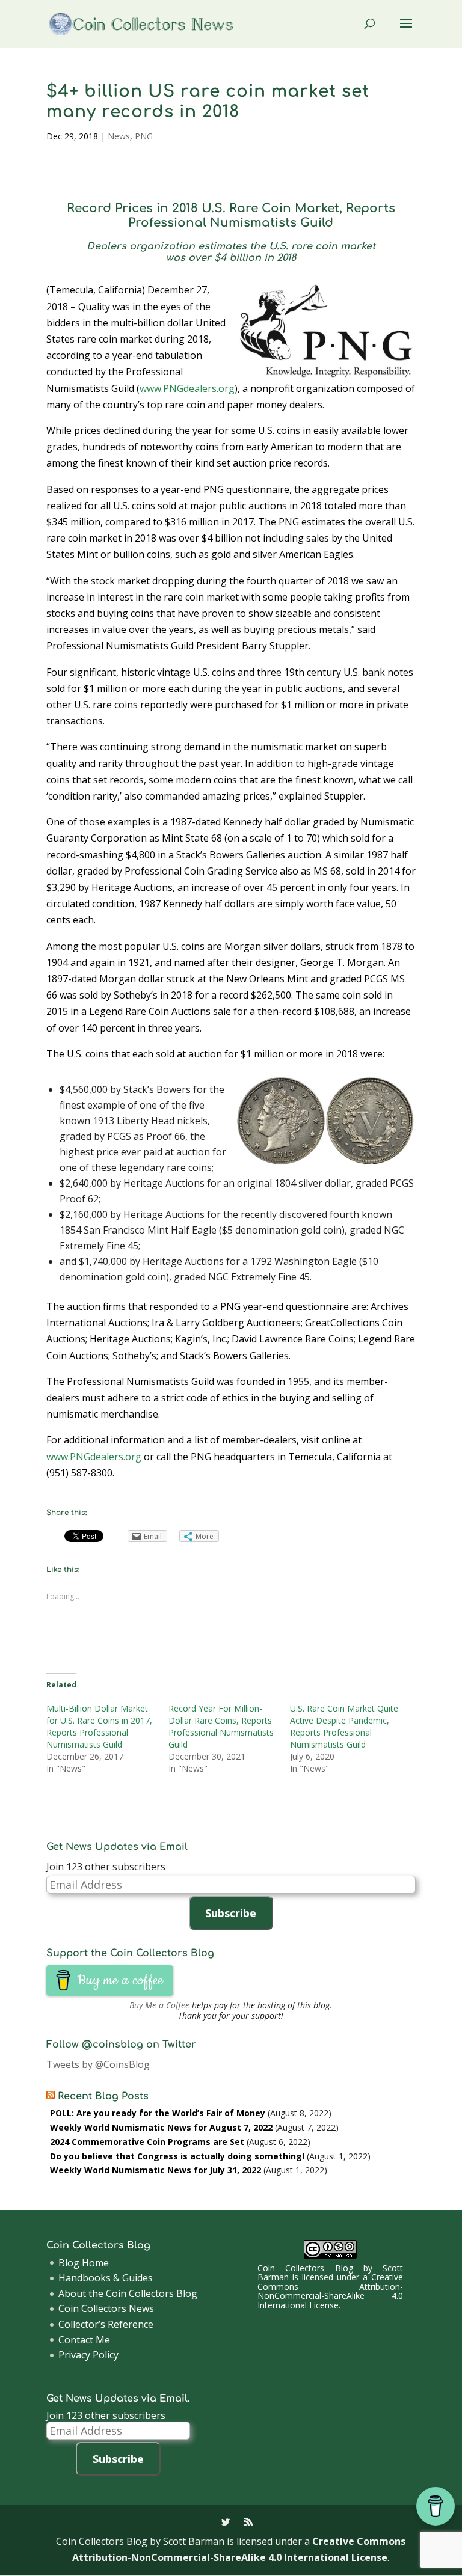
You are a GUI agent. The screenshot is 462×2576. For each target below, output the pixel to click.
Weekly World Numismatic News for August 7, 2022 (161, 2127)
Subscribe (231, 1913)
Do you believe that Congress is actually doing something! (177, 2156)
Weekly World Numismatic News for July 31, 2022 (156, 2170)
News (119, 136)
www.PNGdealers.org (187, 388)
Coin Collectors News (106, 2308)
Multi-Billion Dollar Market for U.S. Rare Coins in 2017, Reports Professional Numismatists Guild (99, 1726)
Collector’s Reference (106, 2324)
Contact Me (84, 2340)
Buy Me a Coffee (159, 2005)
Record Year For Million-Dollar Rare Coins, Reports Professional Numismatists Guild (221, 1726)
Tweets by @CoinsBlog (98, 2064)
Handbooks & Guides (106, 2278)
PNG (144, 136)
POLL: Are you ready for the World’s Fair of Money (158, 2113)
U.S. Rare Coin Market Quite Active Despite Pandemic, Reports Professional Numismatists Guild (344, 1726)
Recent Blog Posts (103, 2096)
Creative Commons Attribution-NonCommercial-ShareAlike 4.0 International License (330, 2291)
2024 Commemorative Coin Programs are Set (147, 2142)
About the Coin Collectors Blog (128, 2293)
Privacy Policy (88, 2355)
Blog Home (84, 2263)
